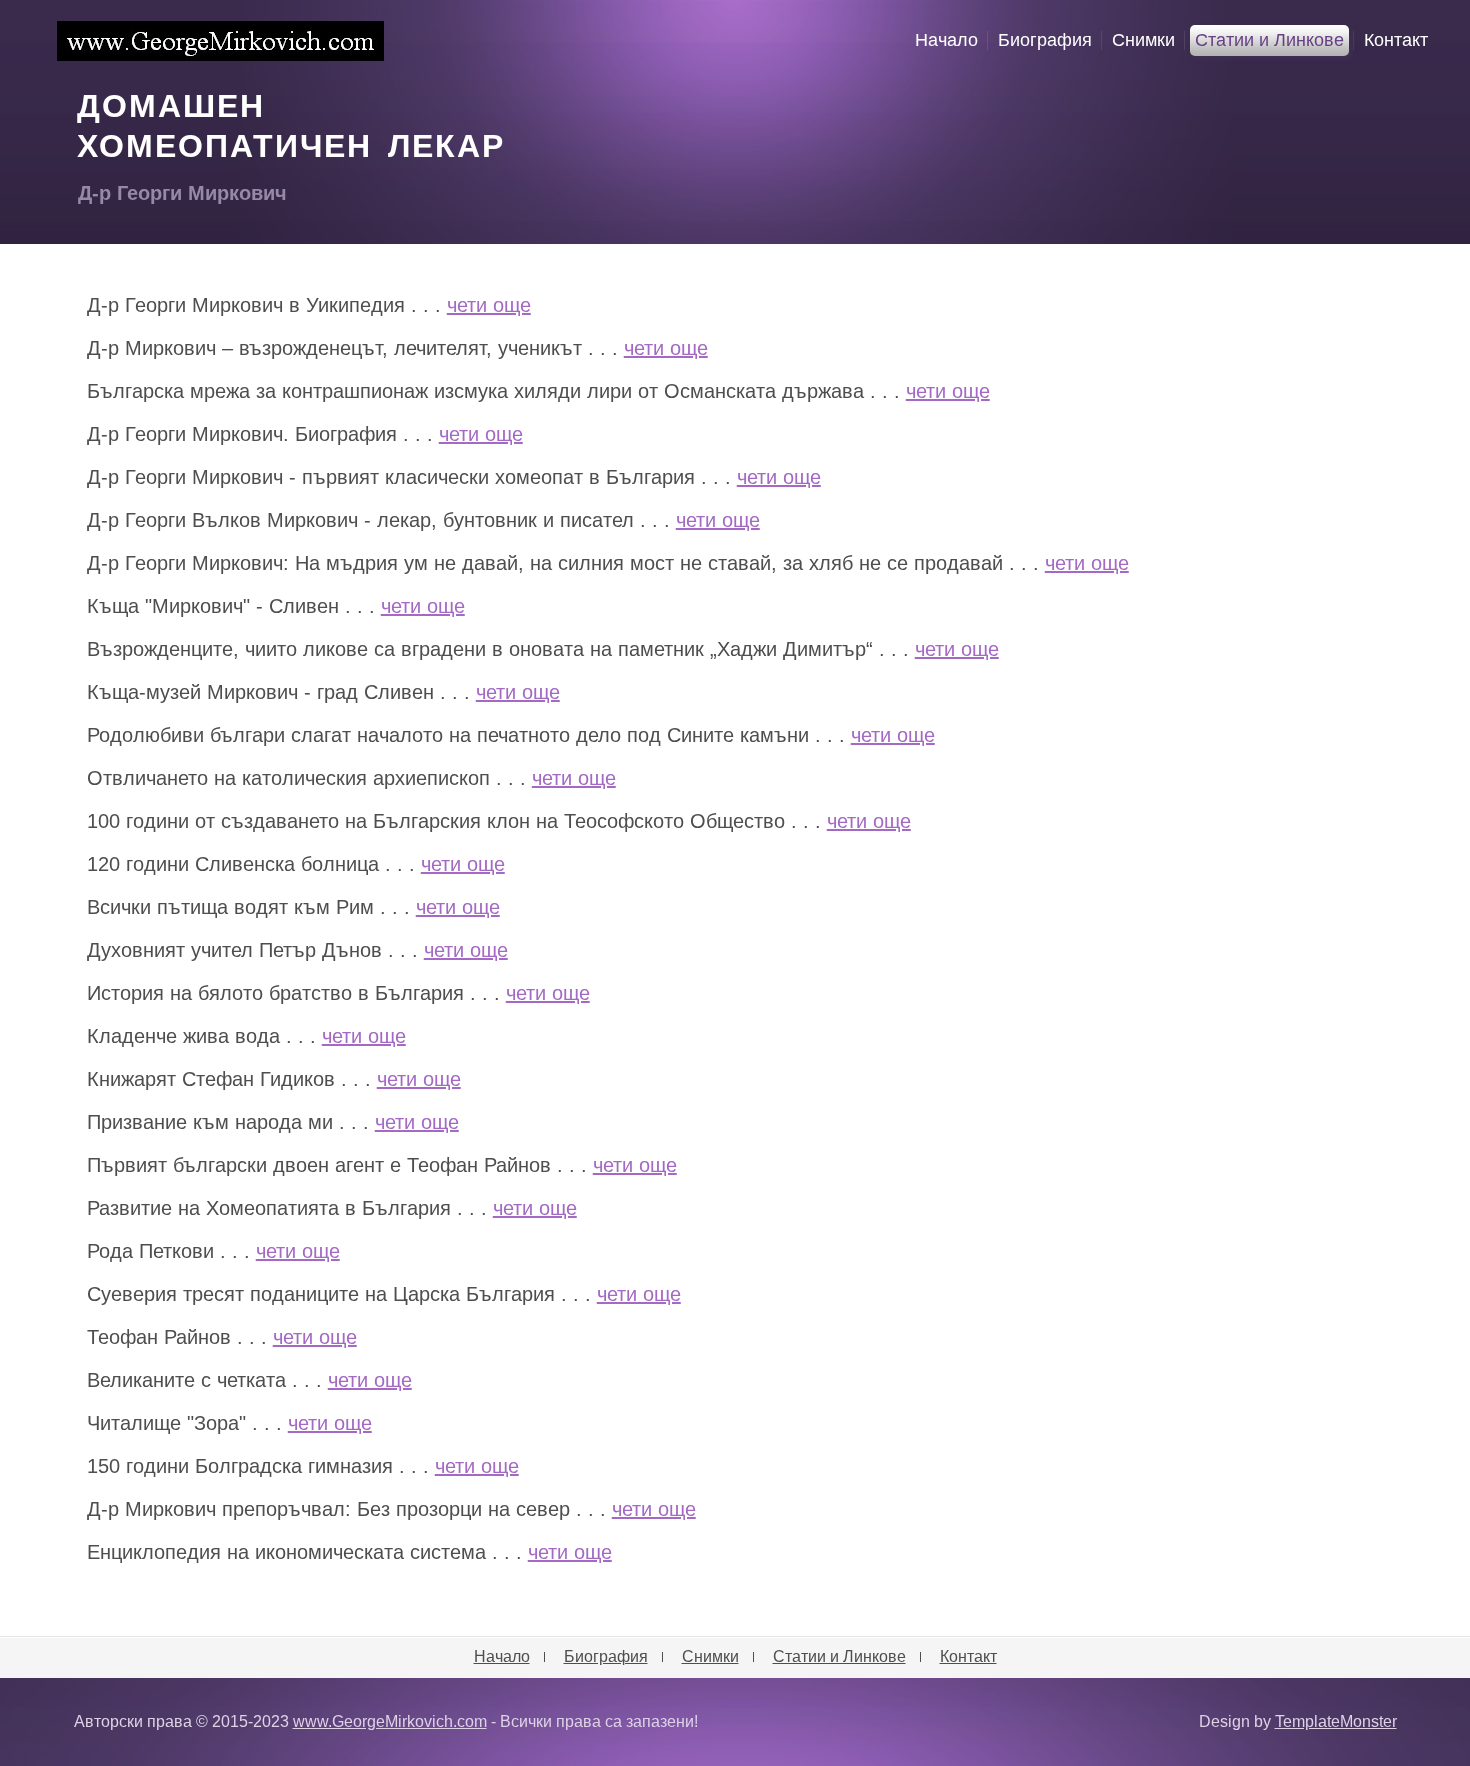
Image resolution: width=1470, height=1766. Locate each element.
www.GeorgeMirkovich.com (220, 41)
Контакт (1396, 40)
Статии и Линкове (1269, 40)
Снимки (1143, 40)
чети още (489, 305)
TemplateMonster (1336, 1721)
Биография (1045, 40)
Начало (946, 40)
